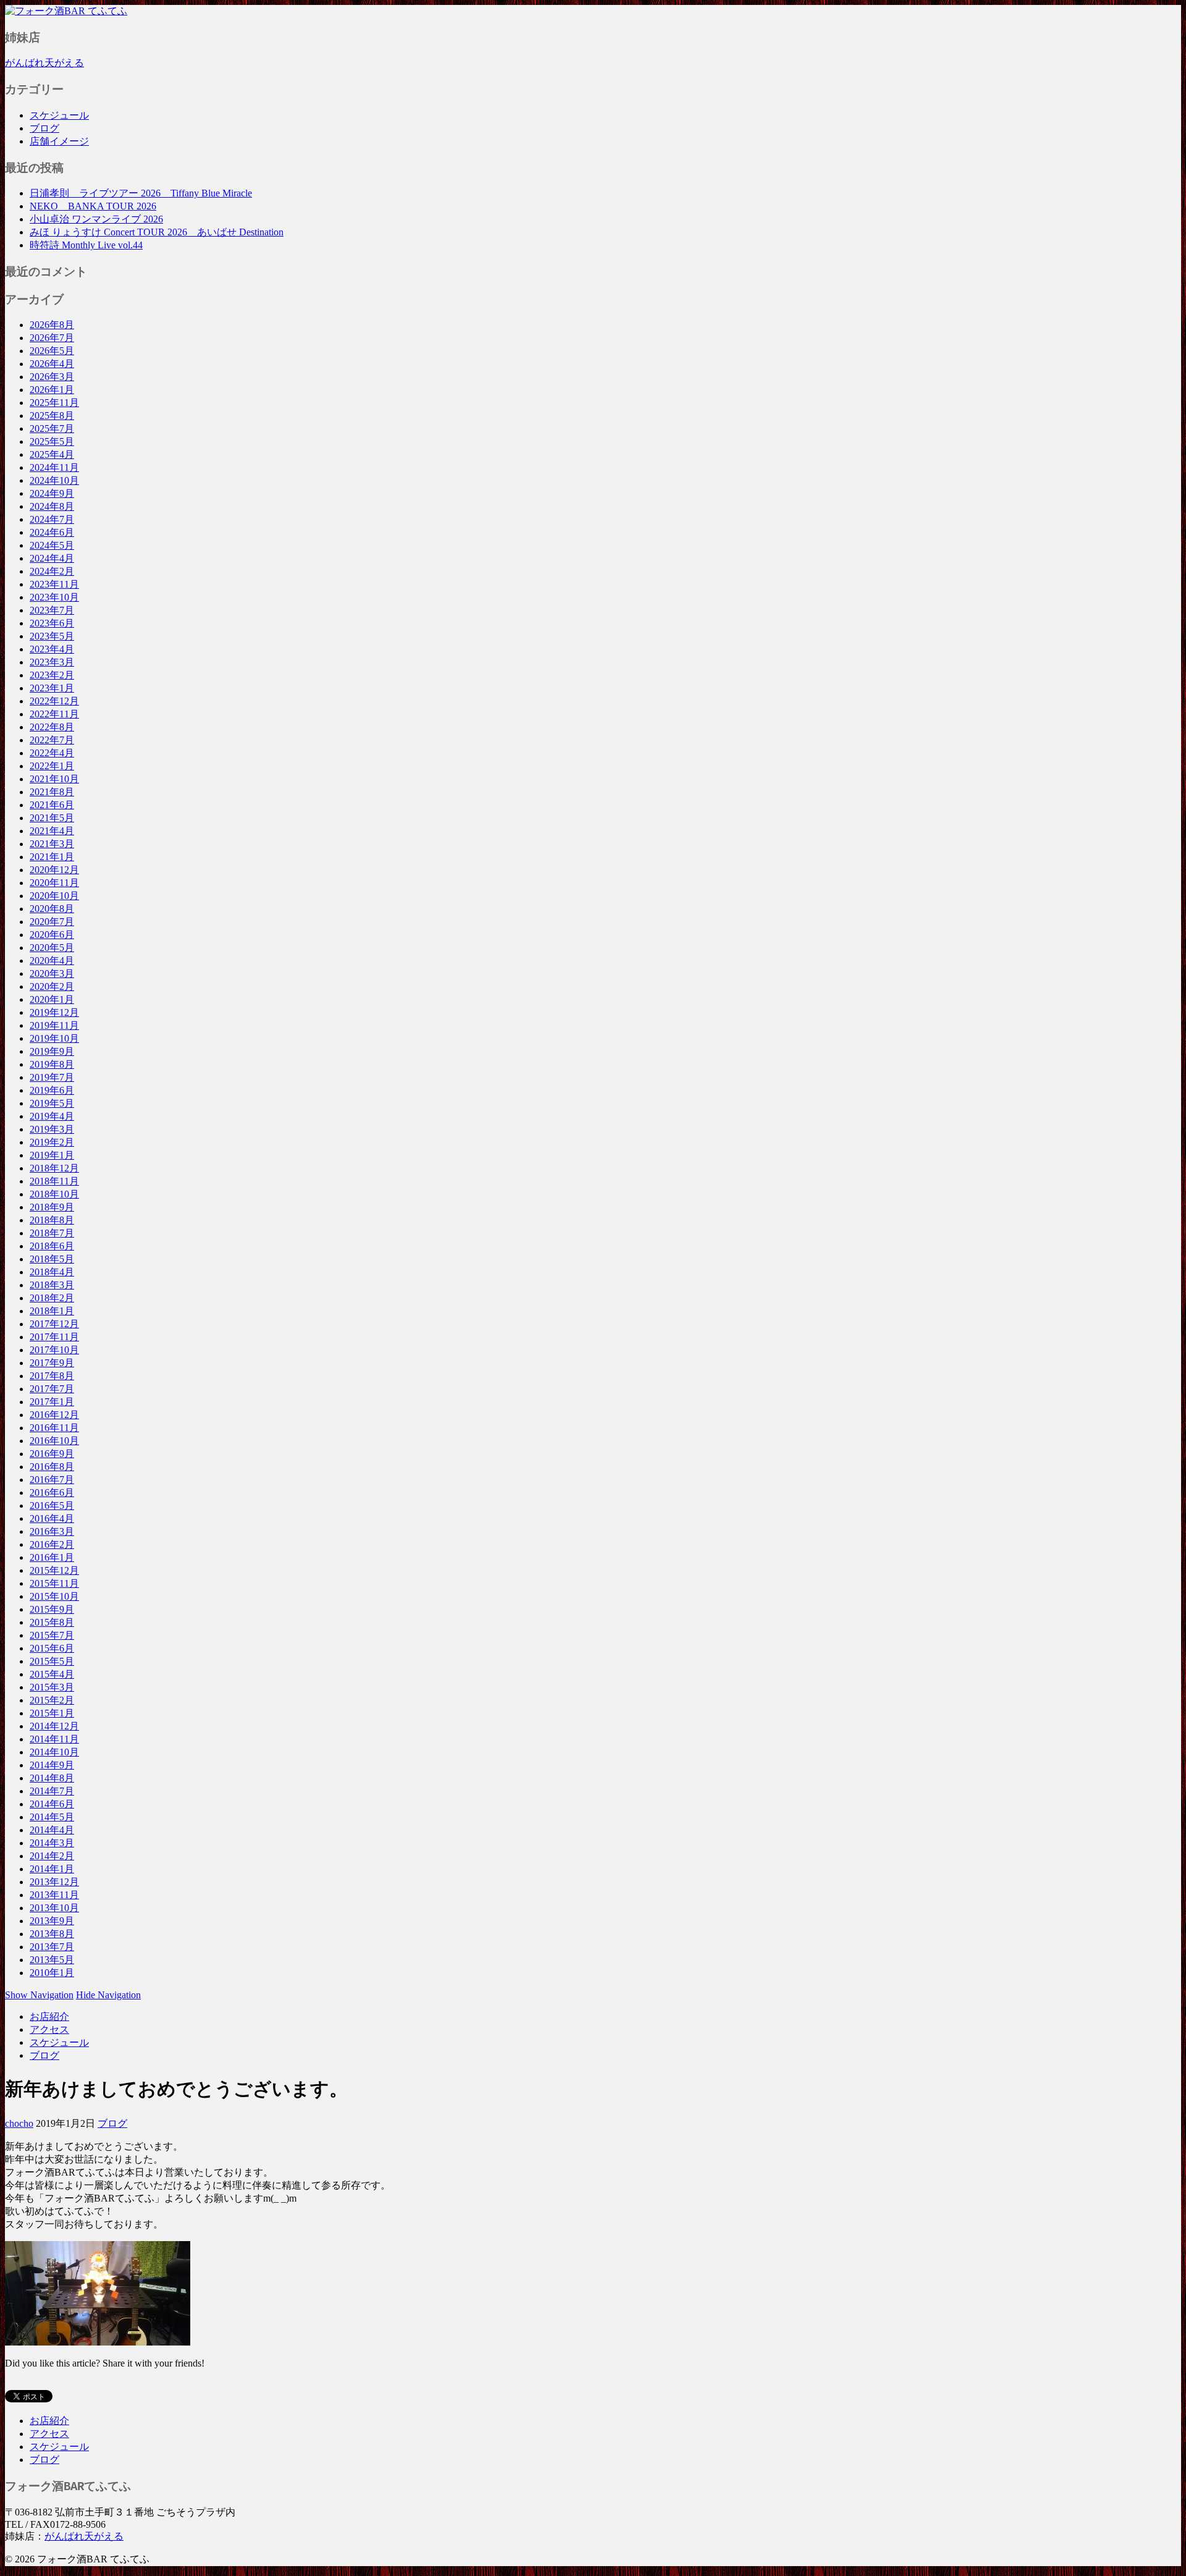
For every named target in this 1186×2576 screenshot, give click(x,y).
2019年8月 (52, 1064)
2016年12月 (54, 1415)
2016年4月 (52, 1518)
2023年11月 (54, 584)
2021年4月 (52, 831)
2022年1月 (52, 766)
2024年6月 (52, 532)
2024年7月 (52, 519)
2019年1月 (52, 1155)
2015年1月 (52, 1713)
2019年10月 (54, 1038)
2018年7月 (52, 1233)
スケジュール (59, 115)
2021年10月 (54, 779)
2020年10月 (54, 896)
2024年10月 (54, 480)
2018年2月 (52, 1298)
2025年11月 (54, 403)
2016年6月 (52, 1493)
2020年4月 (52, 961)
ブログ (44, 128)
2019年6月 (52, 1090)
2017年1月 (52, 1402)
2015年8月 (52, 1622)
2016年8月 (52, 1467)
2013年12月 (54, 1882)
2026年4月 (52, 364)
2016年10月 (54, 1441)
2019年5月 (52, 1103)
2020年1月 (52, 999)
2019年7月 (52, 1077)
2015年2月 (52, 1700)
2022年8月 (52, 727)
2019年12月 (54, 1012)
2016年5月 (52, 1505)
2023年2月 (52, 675)
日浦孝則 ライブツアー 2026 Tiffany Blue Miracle (141, 193)
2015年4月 (52, 1674)
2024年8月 (52, 506)
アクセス (49, 2029)
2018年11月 (54, 1181)
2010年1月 (52, 1973)
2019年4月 (52, 1116)
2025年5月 (52, 441)
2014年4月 (52, 1830)
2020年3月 (52, 973)
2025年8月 (52, 416)
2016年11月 (54, 1428)
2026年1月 (52, 390)
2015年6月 (52, 1648)
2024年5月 (52, 545)
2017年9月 (52, 1363)
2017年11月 (54, 1337)
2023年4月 (52, 649)
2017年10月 (54, 1350)
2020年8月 (52, 909)
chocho (19, 2123)
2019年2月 (52, 1142)
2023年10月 (54, 597)
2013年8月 (52, 1934)
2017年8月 (52, 1376)
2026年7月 (52, 338)
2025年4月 (52, 454)
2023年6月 (52, 623)
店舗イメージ (59, 141)
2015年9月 (52, 1609)
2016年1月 (52, 1557)
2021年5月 (52, 818)
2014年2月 (52, 1856)
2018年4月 (52, 1272)
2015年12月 (54, 1570)
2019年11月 (54, 1025)
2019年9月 (52, 1051)
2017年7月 (52, 1389)
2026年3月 (52, 377)
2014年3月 (52, 1843)
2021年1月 (52, 857)
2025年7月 (52, 429)
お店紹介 (49, 2016)
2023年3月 (52, 662)
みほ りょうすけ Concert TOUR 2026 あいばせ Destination (157, 232)
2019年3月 (52, 1129)
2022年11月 (54, 714)
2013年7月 (52, 1947)
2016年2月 (52, 1544)
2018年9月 (52, 1207)
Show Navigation (39, 1995)
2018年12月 (54, 1168)
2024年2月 (52, 571)
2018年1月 (52, 1311)
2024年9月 (52, 493)
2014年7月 (52, 1791)
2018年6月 (52, 1246)
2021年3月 (52, 844)
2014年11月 (54, 1739)
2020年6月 (52, 935)
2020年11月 (54, 883)
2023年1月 (52, 688)
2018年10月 (54, 1194)
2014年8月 (52, 1778)
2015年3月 (52, 1687)
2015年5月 (52, 1661)
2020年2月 (52, 986)
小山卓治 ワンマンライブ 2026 (96, 219)
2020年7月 (52, 922)
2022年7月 (52, 740)
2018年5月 (52, 1259)
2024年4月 (52, 558)
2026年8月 (52, 325)
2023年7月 (52, 610)
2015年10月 (54, 1596)
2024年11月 (54, 467)
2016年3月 (52, 1531)
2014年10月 (54, 1752)
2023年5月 (52, 636)
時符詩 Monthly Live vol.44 (86, 245)
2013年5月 (52, 1960)
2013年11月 (54, 1895)
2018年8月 (52, 1220)
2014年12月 (54, 1726)
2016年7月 (52, 1480)
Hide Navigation (108, 1995)
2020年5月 (52, 948)
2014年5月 (52, 1817)
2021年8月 (52, 792)
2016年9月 (52, 1454)
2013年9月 (52, 1921)
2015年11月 (54, 1583)
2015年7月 (52, 1635)
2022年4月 (52, 753)
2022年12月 (54, 701)
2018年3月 (52, 1285)
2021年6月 (52, 805)
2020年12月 (54, 870)
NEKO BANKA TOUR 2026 (93, 206)
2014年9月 (52, 1765)
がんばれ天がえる (44, 63)
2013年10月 (54, 1908)
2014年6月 (52, 1804)
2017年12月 (54, 1324)
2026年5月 (52, 351)
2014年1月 (52, 1869)
